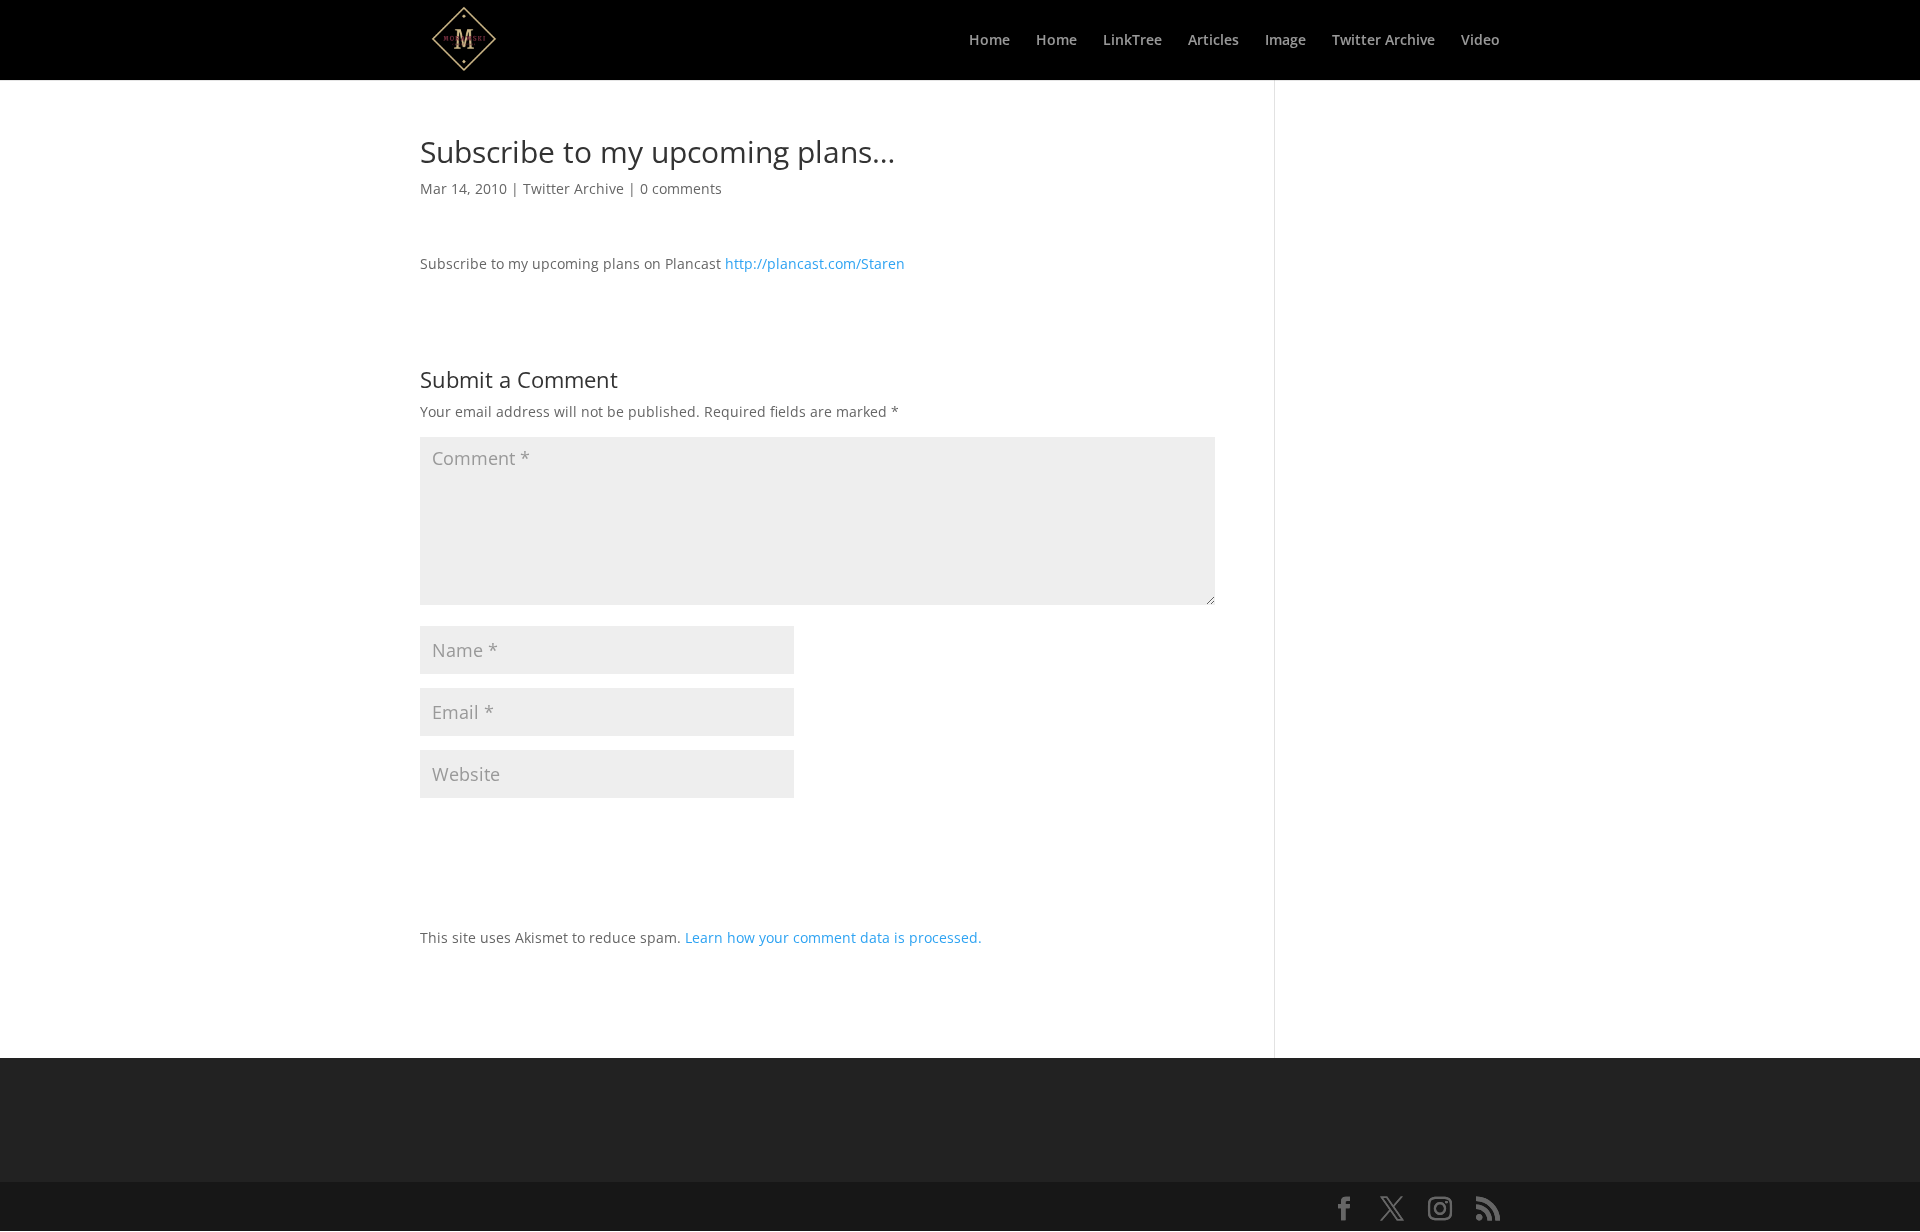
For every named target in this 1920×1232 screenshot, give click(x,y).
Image (1285, 41)
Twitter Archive (1383, 41)
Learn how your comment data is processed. (833, 937)
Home (989, 41)
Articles (1213, 41)
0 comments (681, 188)
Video (1480, 41)
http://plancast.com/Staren (815, 263)
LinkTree (1132, 41)
